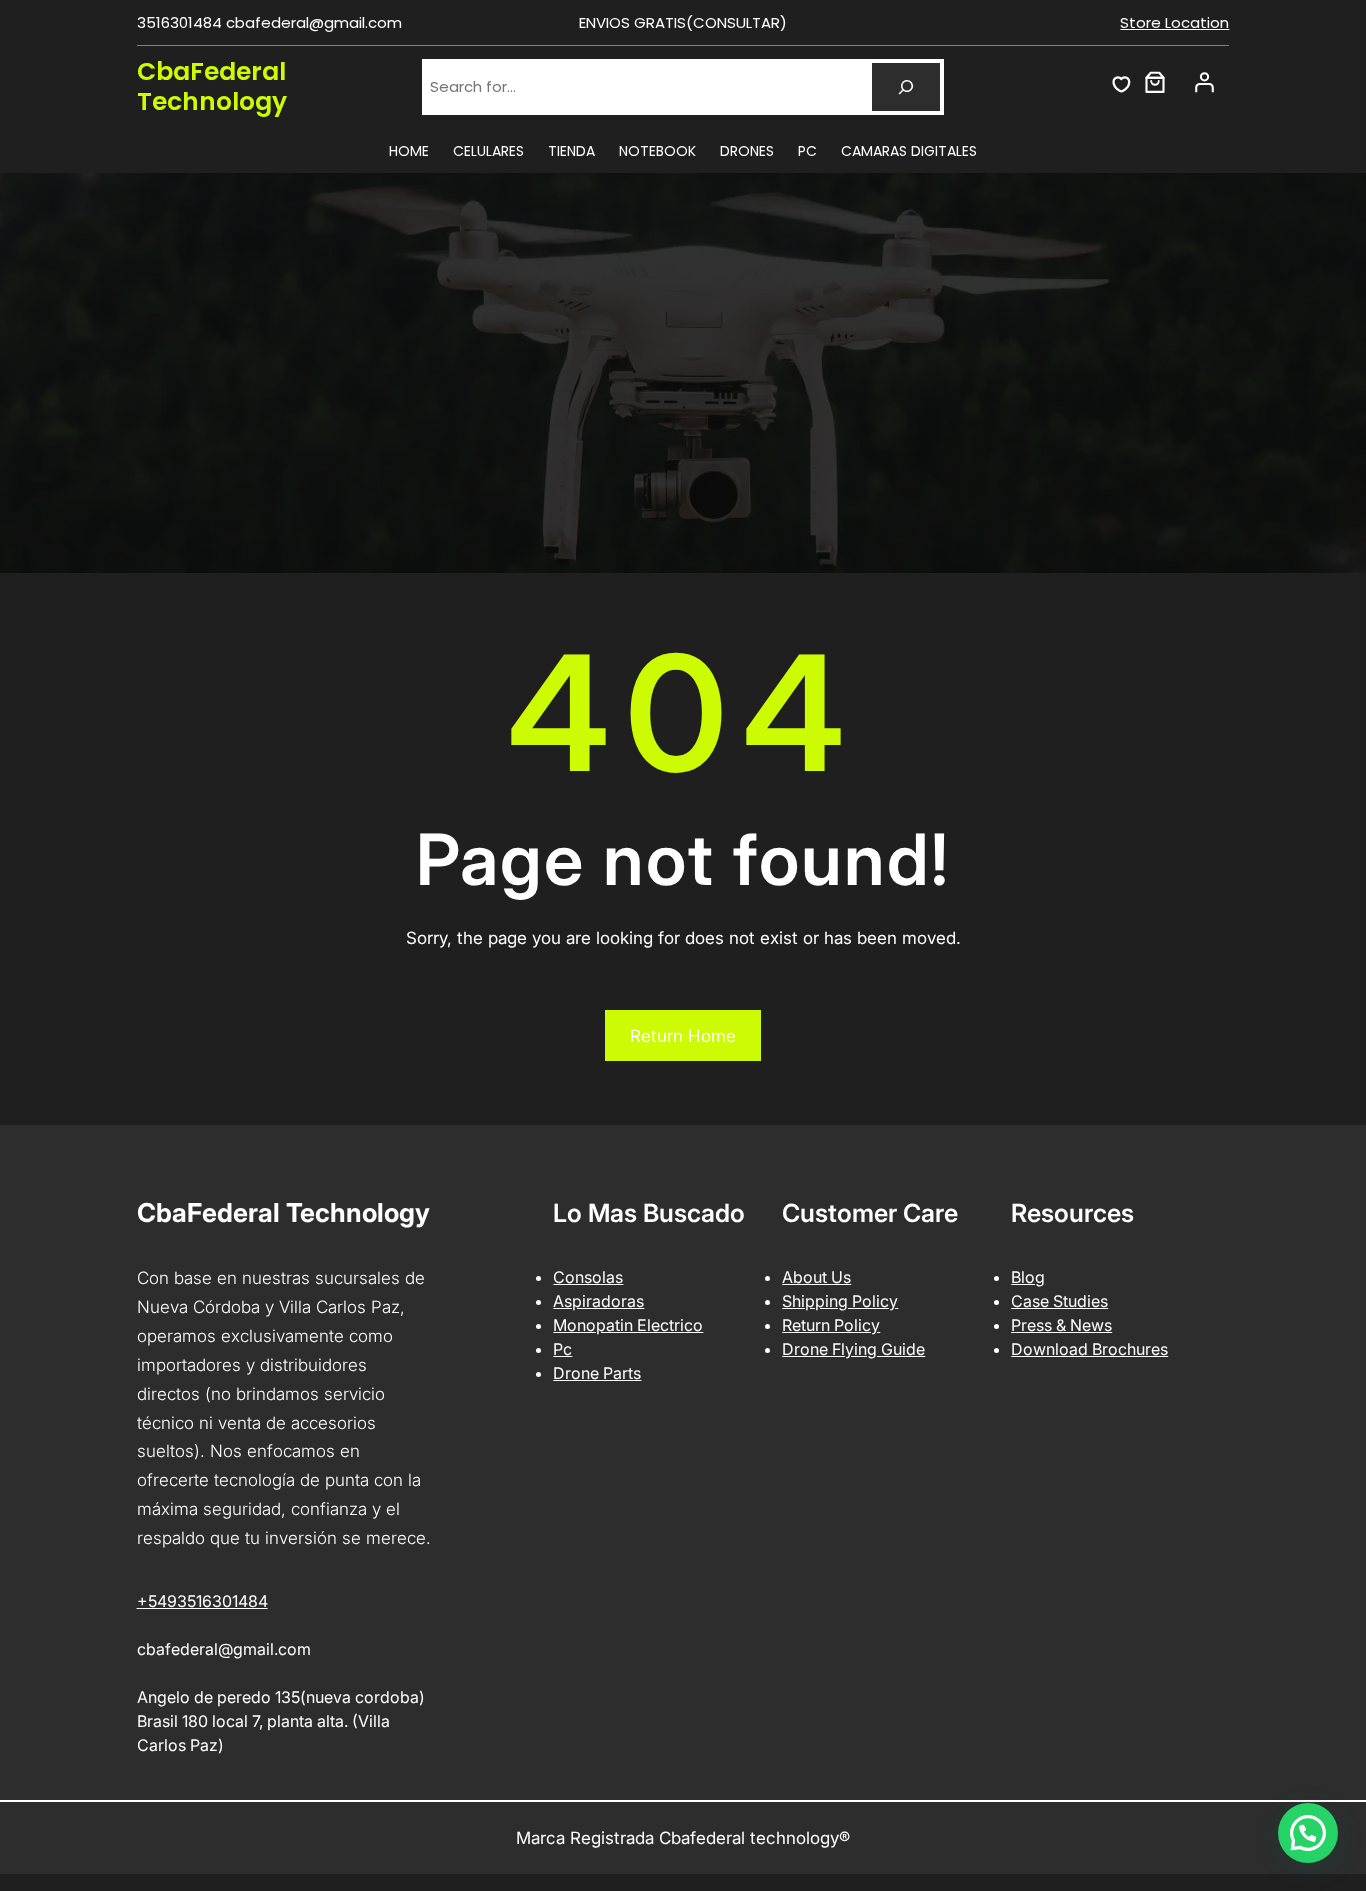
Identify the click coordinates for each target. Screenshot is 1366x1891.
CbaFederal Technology (212, 86)
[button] (1308, 1833)
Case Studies (1059, 1301)
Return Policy (831, 1325)
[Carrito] (1155, 82)
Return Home (683, 1036)
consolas (588, 1277)
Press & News (1061, 1325)
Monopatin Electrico (628, 1325)
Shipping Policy (840, 1301)
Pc (562, 1349)
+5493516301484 (202, 1601)
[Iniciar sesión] (1204, 82)
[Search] (906, 87)
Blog (1028, 1277)
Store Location (1174, 22)
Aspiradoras (598, 1301)
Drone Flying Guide (853, 1349)
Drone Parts (597, 1373)
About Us (816, 1277)
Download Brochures (1089, 1349)
